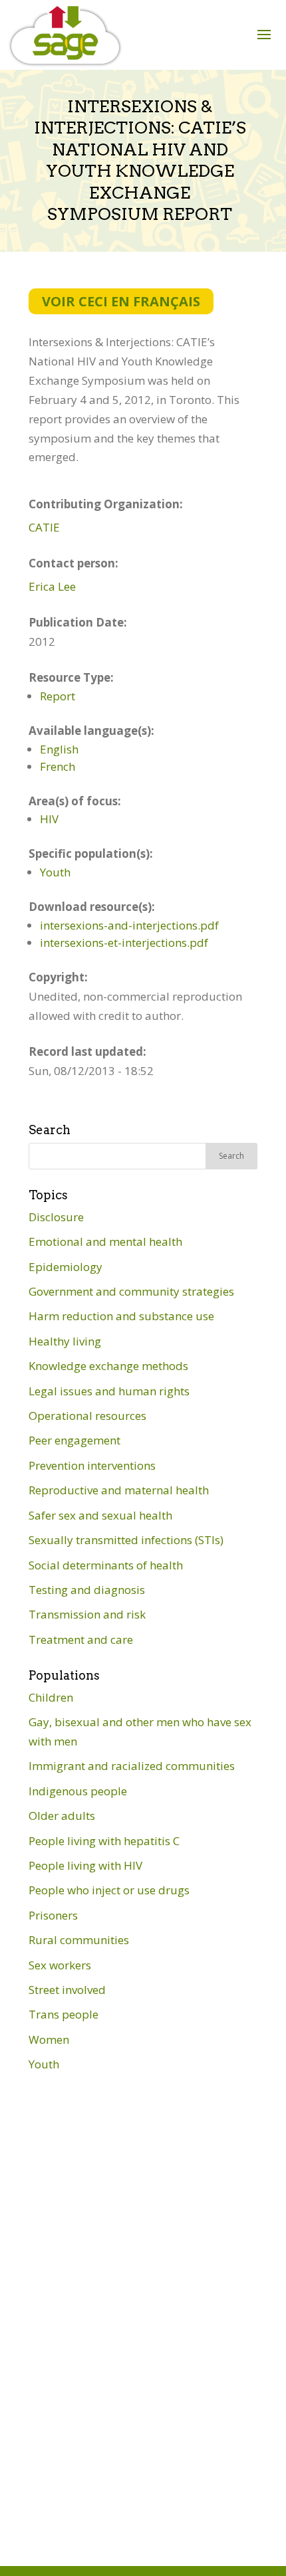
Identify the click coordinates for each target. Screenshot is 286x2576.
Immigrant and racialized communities (132, 1766)
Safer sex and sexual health (100, 1515)
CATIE (44, 527)
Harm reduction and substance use (121, 1316)
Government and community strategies (131, 1291)
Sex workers (60, 1965)
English (59, 749)
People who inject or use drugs (109, 1890)
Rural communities (79, 1940)
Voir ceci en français (121, 301)
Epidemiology (66, 1267)
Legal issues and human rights (109, 1391)
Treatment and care (81, 1639)
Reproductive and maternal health (119, 1490)
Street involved (67, 1990)
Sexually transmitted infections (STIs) (126, 1540)
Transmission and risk (87, 1614)
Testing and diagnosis (87, 1590)
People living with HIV (85, 1865)
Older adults (62, 1816)
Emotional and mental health (105, 1241)
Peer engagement (74, 1440)
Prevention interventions (92, 1465)
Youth (55, 872)
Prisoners (53, 1915)
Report (58, 696)
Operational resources (87, 1416)
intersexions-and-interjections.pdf (129, 925)
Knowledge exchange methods (108, 1366)
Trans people (64, 2014)
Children (51, 1697)
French (58, 766)
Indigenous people (78, 1791)
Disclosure (56, 1217)
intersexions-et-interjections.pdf (124, 942)
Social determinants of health (106, 1565)
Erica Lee (52, 586)
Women (49, 2039)
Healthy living (65, 1341)
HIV (49, 819)
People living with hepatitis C (104, 1841)
